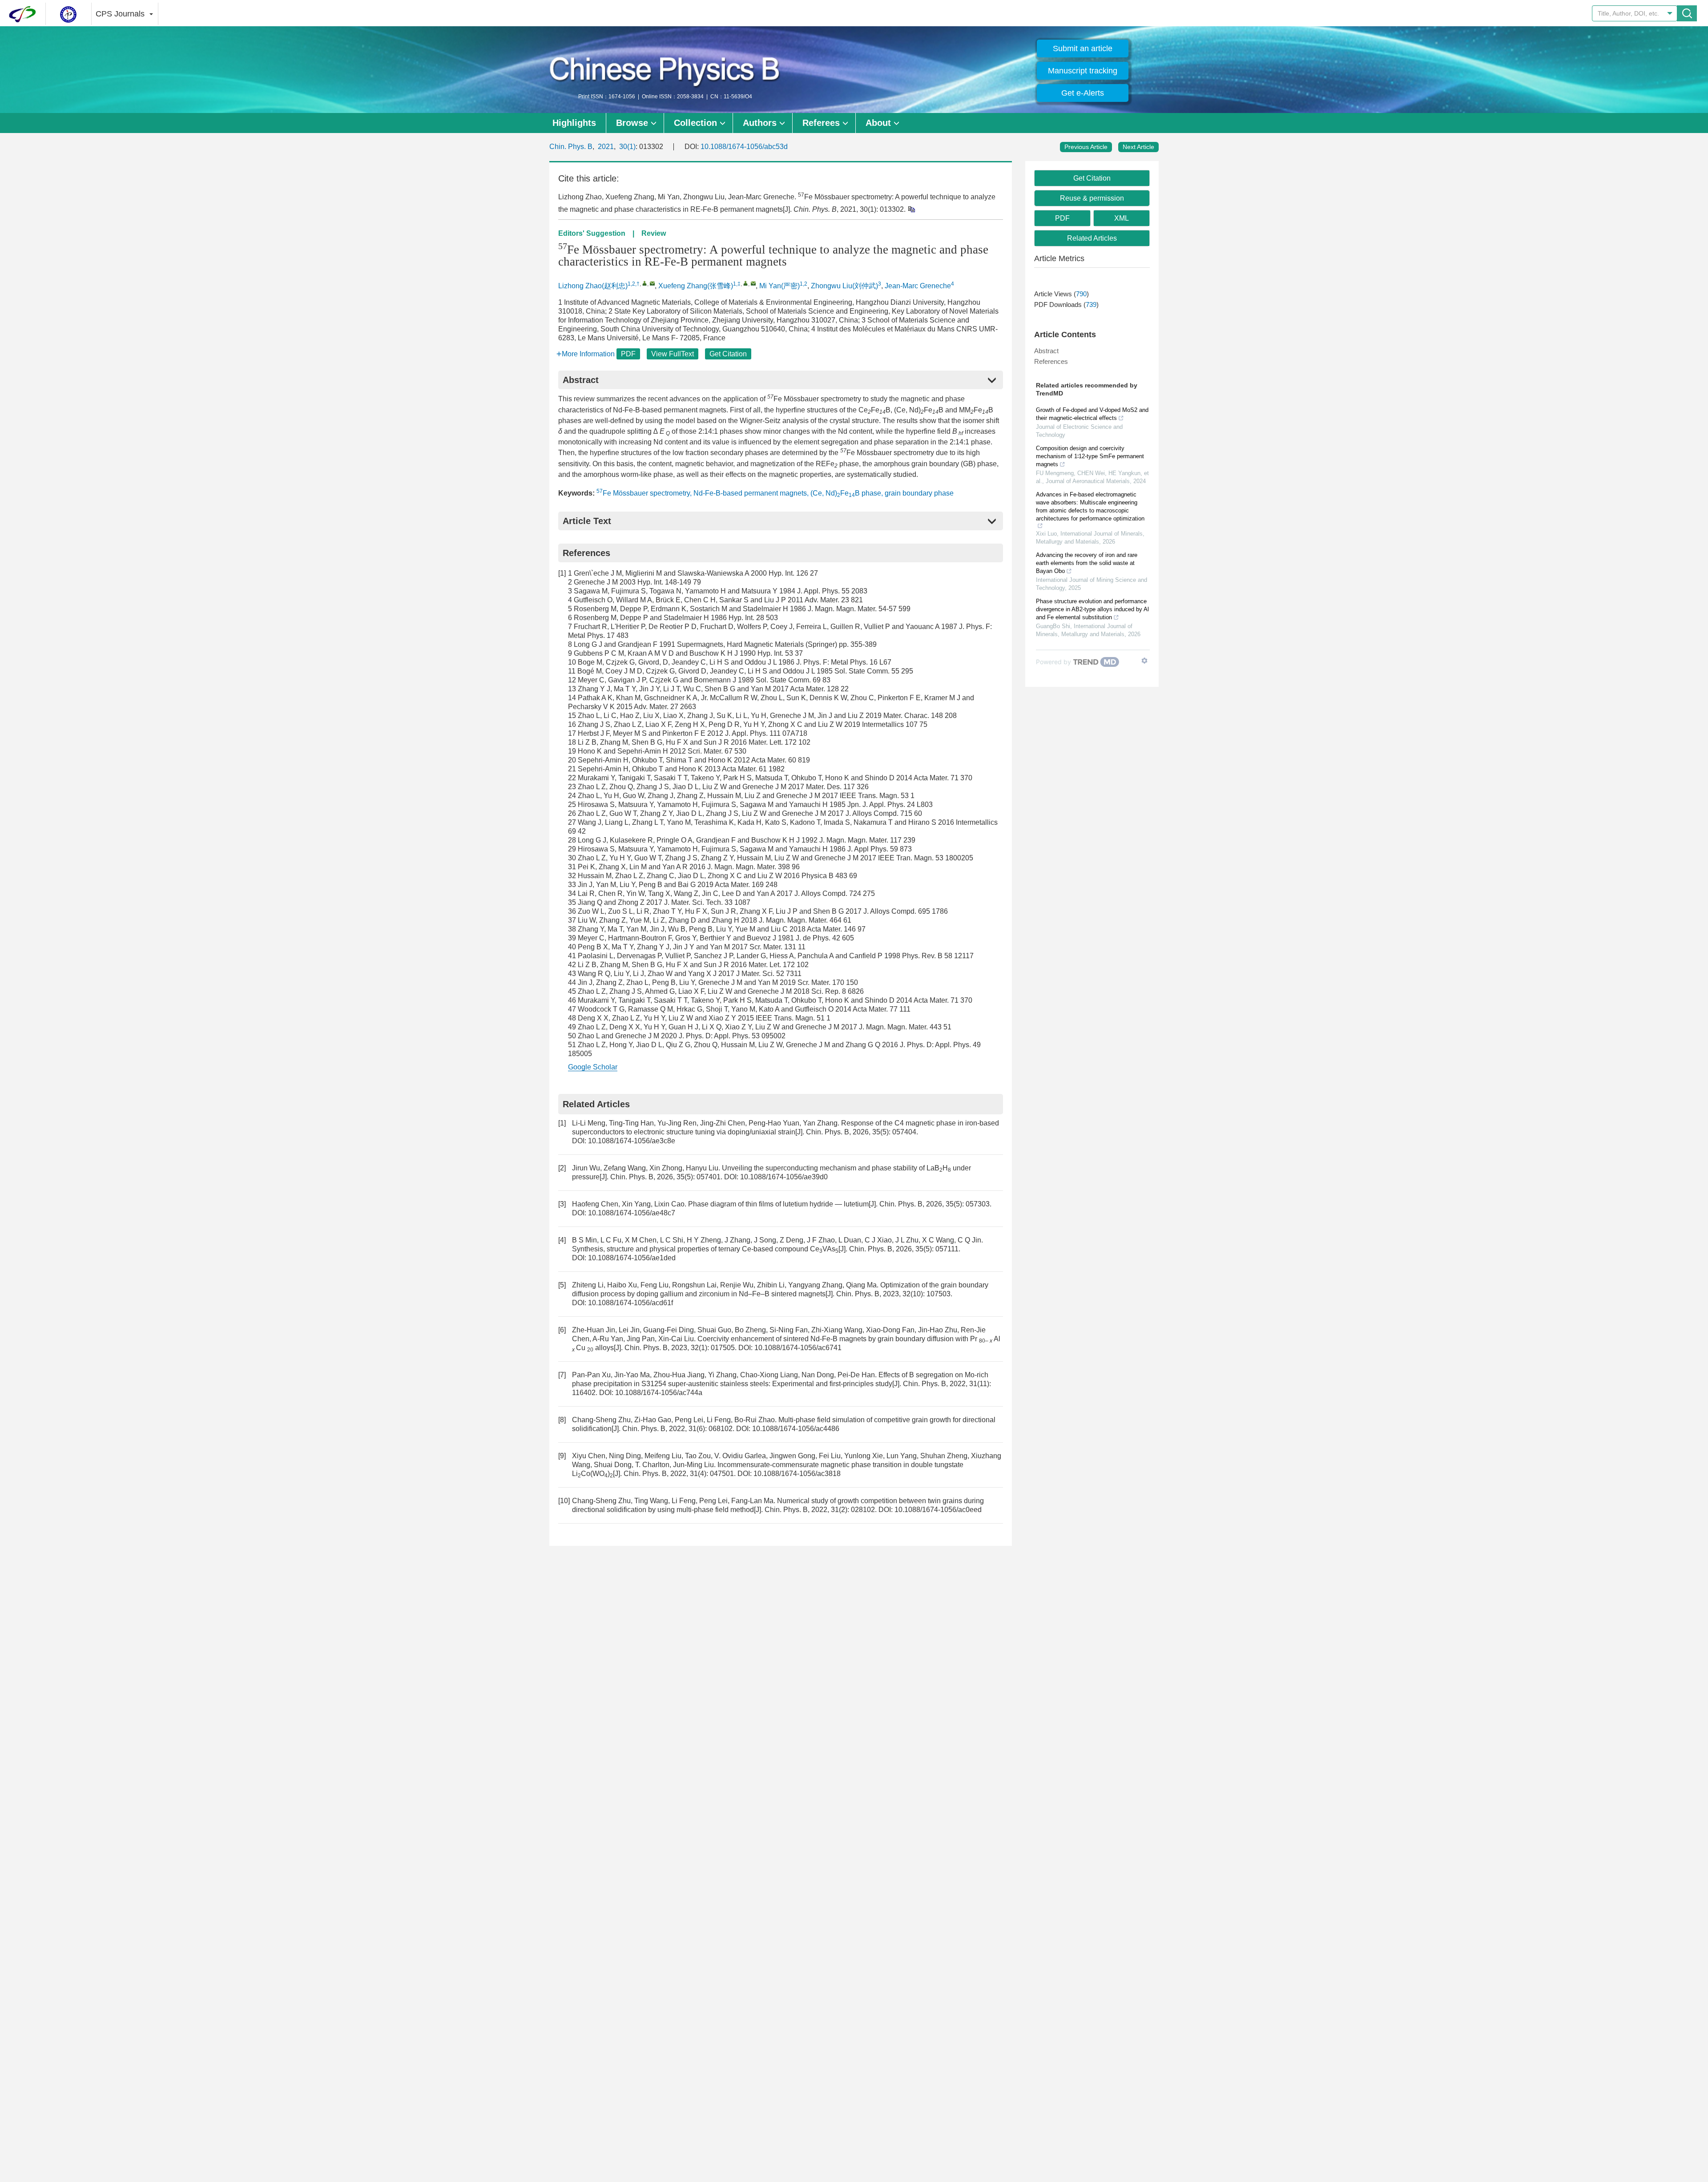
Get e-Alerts (1083, 93)
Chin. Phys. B (571, 147)
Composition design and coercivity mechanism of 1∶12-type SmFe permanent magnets (1090, 456)
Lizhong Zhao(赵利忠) (593, 286)
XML (1122, 218)
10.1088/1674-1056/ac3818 (797, 1474)
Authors (760, 123)
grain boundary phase (919, 493)
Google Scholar (593, 1067)
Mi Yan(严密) (779, 286)
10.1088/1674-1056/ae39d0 (784, 1177)
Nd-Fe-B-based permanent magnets (750, 493)
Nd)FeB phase (853, 493)
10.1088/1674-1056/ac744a (659, 1393)
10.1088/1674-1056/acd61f (630, 1303)
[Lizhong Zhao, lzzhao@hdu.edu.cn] (645, 283)
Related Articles (1092, 238)
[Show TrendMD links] (1144, 661)
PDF (628, 354)
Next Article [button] (1138, 147)
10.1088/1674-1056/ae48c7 (632, 1213)
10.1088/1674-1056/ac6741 (798, 1348)
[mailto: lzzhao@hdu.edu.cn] (652, 283)
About (878, 123)
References (1051, 361)
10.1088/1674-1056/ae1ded (632, 1258)
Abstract (1046, 351)
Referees (821, 123)
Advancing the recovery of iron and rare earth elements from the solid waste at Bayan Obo (1087, 563)
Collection (695, 123)
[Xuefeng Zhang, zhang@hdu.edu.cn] (746, 283)
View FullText (673, 354)
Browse (632, 123)
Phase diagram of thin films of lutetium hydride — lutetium (778, 1204)
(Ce (816, 493)
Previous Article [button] (1086, 147)
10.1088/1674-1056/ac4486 (796, 1429)
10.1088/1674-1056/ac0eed (938, 1510)
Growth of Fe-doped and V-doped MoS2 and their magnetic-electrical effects (1092, 414)
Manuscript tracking (1083, 71)
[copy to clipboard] (911, 209)
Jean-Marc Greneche (918, 286)
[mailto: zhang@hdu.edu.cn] (753, 283)
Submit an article (1083, 48)
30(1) (627, 147)
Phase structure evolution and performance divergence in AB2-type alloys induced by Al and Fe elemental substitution (1092, 609)
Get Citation (728, 354)
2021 (606, 147)
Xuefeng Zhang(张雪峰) (696, 286)
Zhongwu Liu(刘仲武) (844, 286)
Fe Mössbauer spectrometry (643, 493)
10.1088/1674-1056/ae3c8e (632, 1141)
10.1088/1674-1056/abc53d (744, 147)
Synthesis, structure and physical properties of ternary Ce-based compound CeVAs (705, 1249)
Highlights (574, 123)
